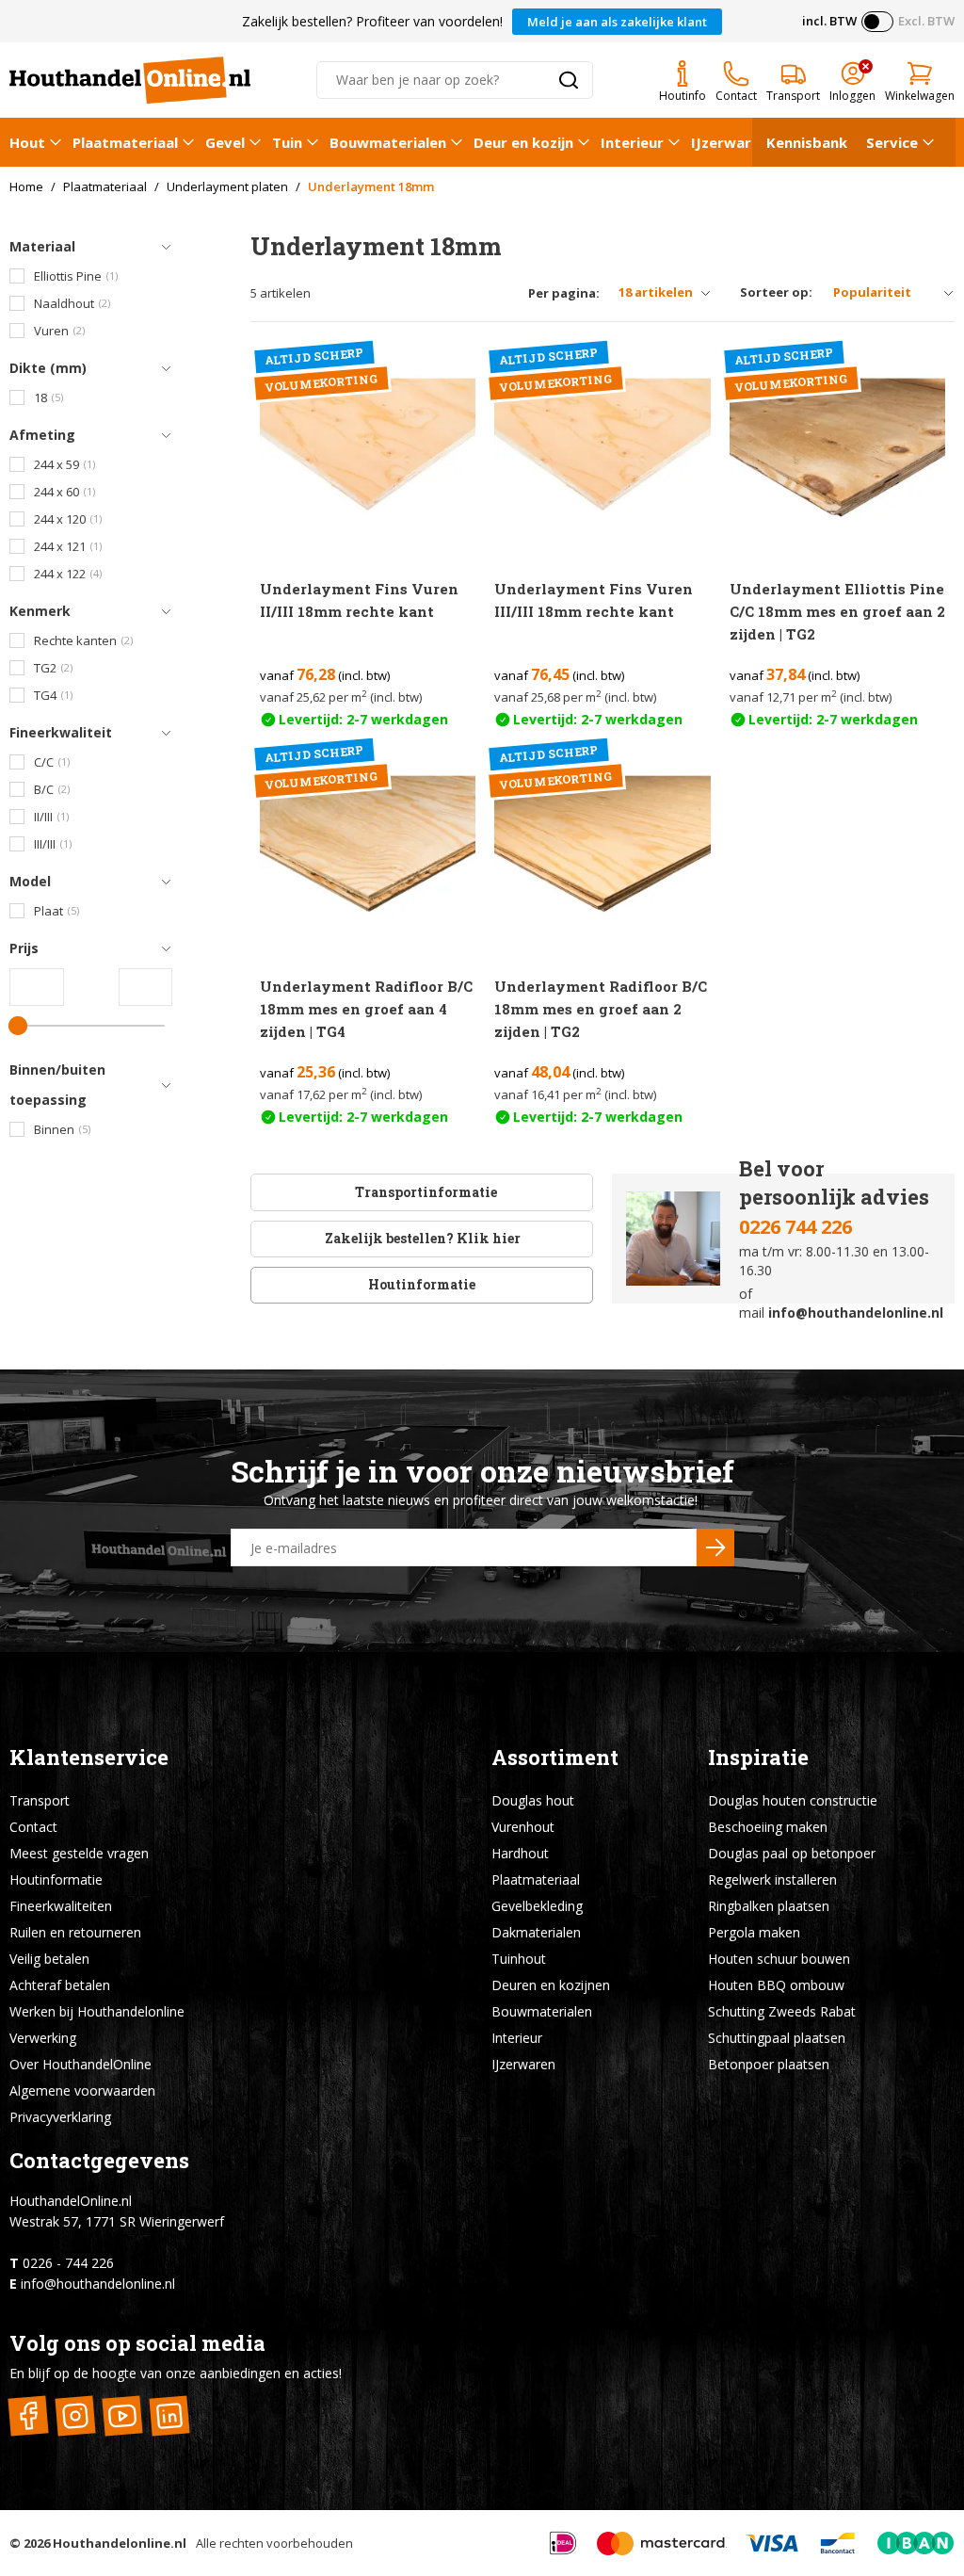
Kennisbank (807, 142)
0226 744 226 (795, 1227)
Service (892, 142)
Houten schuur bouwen (779, 1959)
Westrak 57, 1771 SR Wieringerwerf (117, 2221)
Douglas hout (533, 1800)
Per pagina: (564, 293)
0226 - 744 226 (68, 2263)
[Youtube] (122, 2416)
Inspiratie (758, 1757)
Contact (33, 1827)
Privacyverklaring (60, 2117)
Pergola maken (754, 1932)
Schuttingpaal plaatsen (777, 2038)
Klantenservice (89, 1757)
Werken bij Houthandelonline (97, 2011)
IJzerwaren (730, 142)
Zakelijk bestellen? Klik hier (421, 1238)
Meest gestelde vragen (79, 1853)
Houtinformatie (422, 1284)
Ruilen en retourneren (75, 1932)
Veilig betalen (49, 1959)
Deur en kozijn (523, 142)
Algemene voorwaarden (82, 2090)
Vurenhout (523, 1827)
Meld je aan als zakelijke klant (617, 22)
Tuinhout (519, 1959)
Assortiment (555, 1757)
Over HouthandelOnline (80, 2064)
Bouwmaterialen (388, 142)
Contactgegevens (99, 2160)
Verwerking (43, 2038)
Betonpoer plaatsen (769, 2064)
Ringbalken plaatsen (769, 1906)
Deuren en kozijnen (551, 1985)
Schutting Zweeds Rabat (782, 2011)
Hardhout (520, 1853)
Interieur (632, 142)
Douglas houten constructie (793, 1800)
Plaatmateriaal (125, 142)
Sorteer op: (776, 292)
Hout (27, 142)
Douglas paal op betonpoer (792, 1853)
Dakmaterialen (536, 1932)
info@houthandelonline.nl (856, 1312)
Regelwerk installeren (772, 1879)
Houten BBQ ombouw (776, 1985)
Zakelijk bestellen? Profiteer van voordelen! (372, 21)
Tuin (287, 142)
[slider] (18, 1026)
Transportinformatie (426, 1192)
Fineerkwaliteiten (61, 1906)
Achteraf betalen (60, 1985)
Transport (40, 1800)
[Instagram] (75, 2416)
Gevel (225, 142)
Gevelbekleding (537, 1906)
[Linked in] (169, 2416)
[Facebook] (28, 2416)
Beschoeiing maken (768, 1827)
